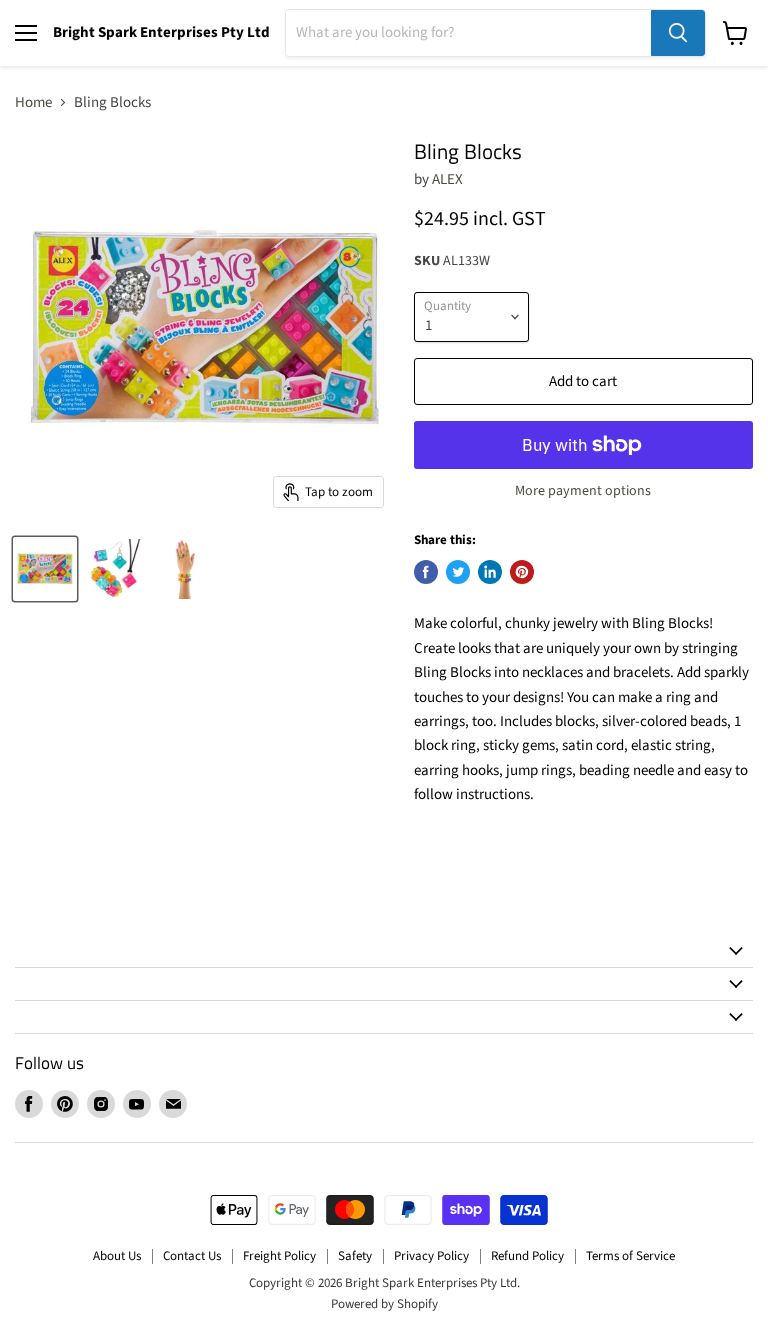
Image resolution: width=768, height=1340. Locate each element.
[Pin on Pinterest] (522, 572)
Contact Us (192, 1256)
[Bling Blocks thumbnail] (45, 569)
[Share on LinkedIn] (490, 572)
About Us (117, 1256)
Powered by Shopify (384, 1304)
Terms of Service (630, 1256)
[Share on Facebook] (426, 572)
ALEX (447, 179)
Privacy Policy (431, 1256)
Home (33, 102)
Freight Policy (279, 1256)
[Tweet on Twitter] (458, 572)
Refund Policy (527, 1256)
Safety (355, 1256)
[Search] (678, 33)
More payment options (583, 491)
